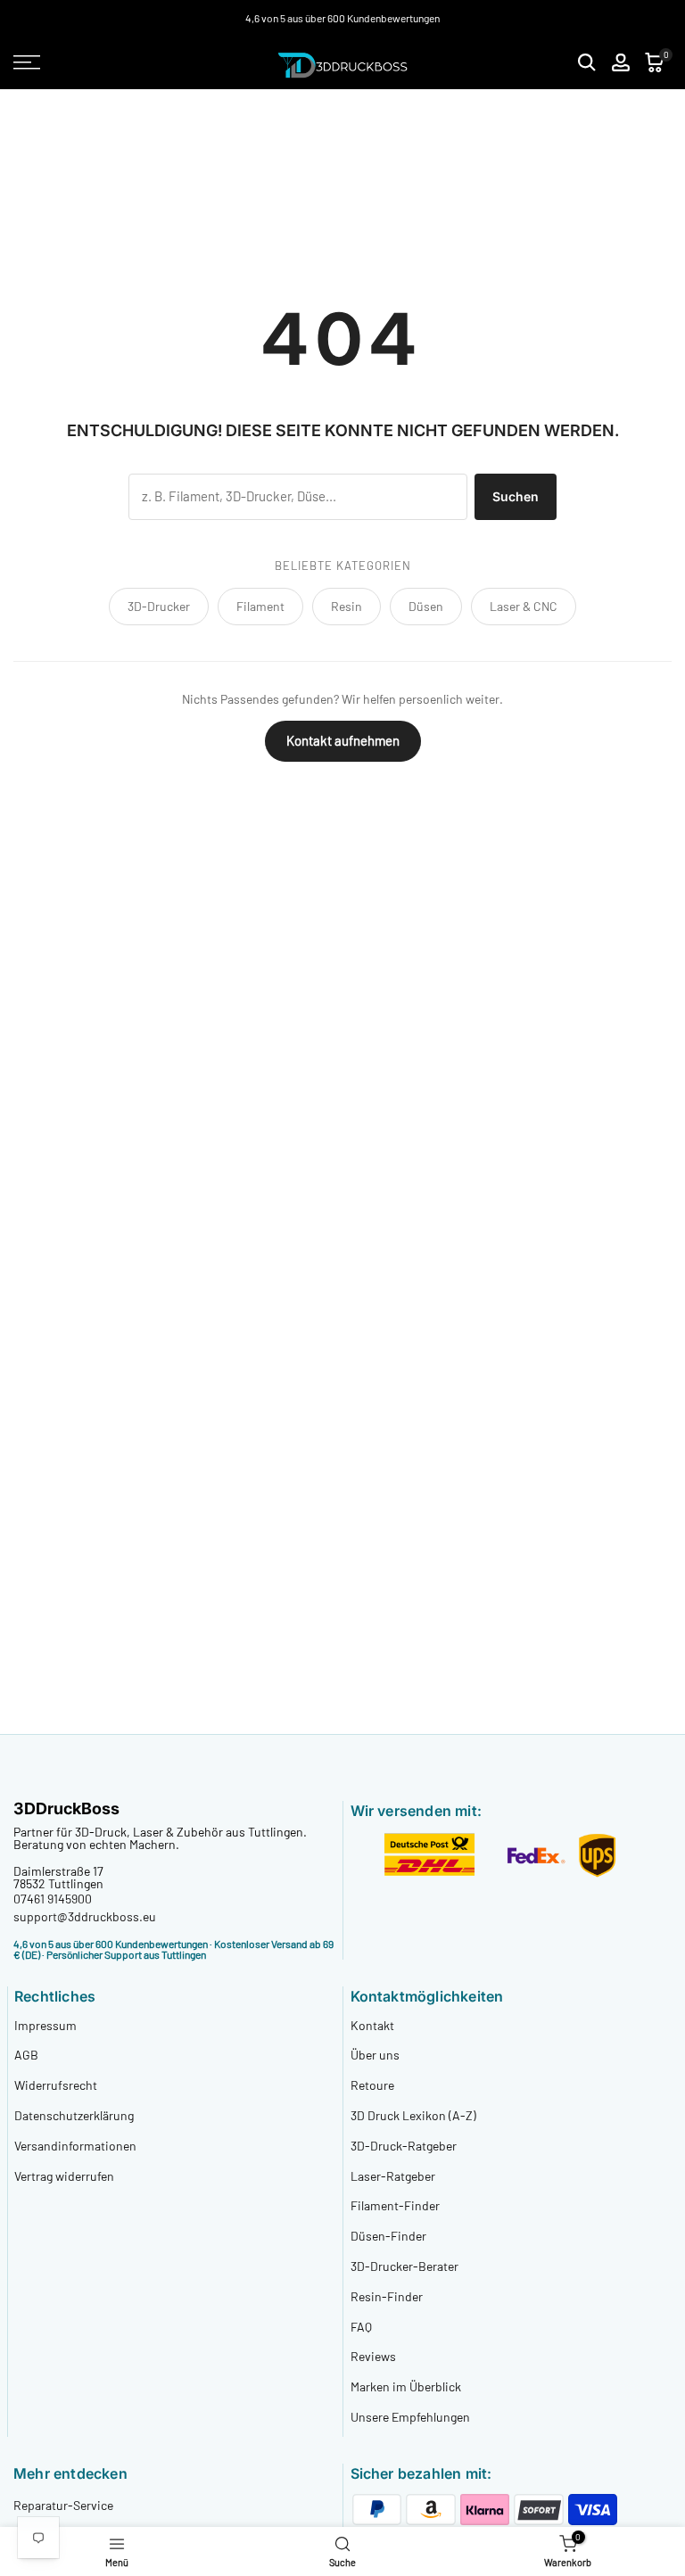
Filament (260, 606)
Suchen (516, 496)
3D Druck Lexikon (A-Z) (413, 2115)
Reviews (373, 2356)
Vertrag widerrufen (64, 2176)
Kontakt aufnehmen (343, 740)
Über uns (375, 2055)
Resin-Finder (387, 2296)
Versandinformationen (75, 2146)
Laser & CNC (524, 606)
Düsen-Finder (388, 2236)
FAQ (361, 2327)
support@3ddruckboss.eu (85, 1916)
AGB (26, 2055)
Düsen (426, 606)
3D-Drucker (159, 606)
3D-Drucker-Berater (404, 2266)
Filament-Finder (395, 2205)
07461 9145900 (53, 1899)
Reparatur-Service (63, 2505)
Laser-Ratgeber (393, 2176)
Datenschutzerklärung (74, 2115)
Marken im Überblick (406, 2386)
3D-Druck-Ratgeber (404, 2146)
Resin (347, 606)
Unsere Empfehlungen (410, 2417)
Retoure (372, 2085)
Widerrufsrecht (56, 2085)
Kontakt (372, 2025)
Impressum (45, 2025)
